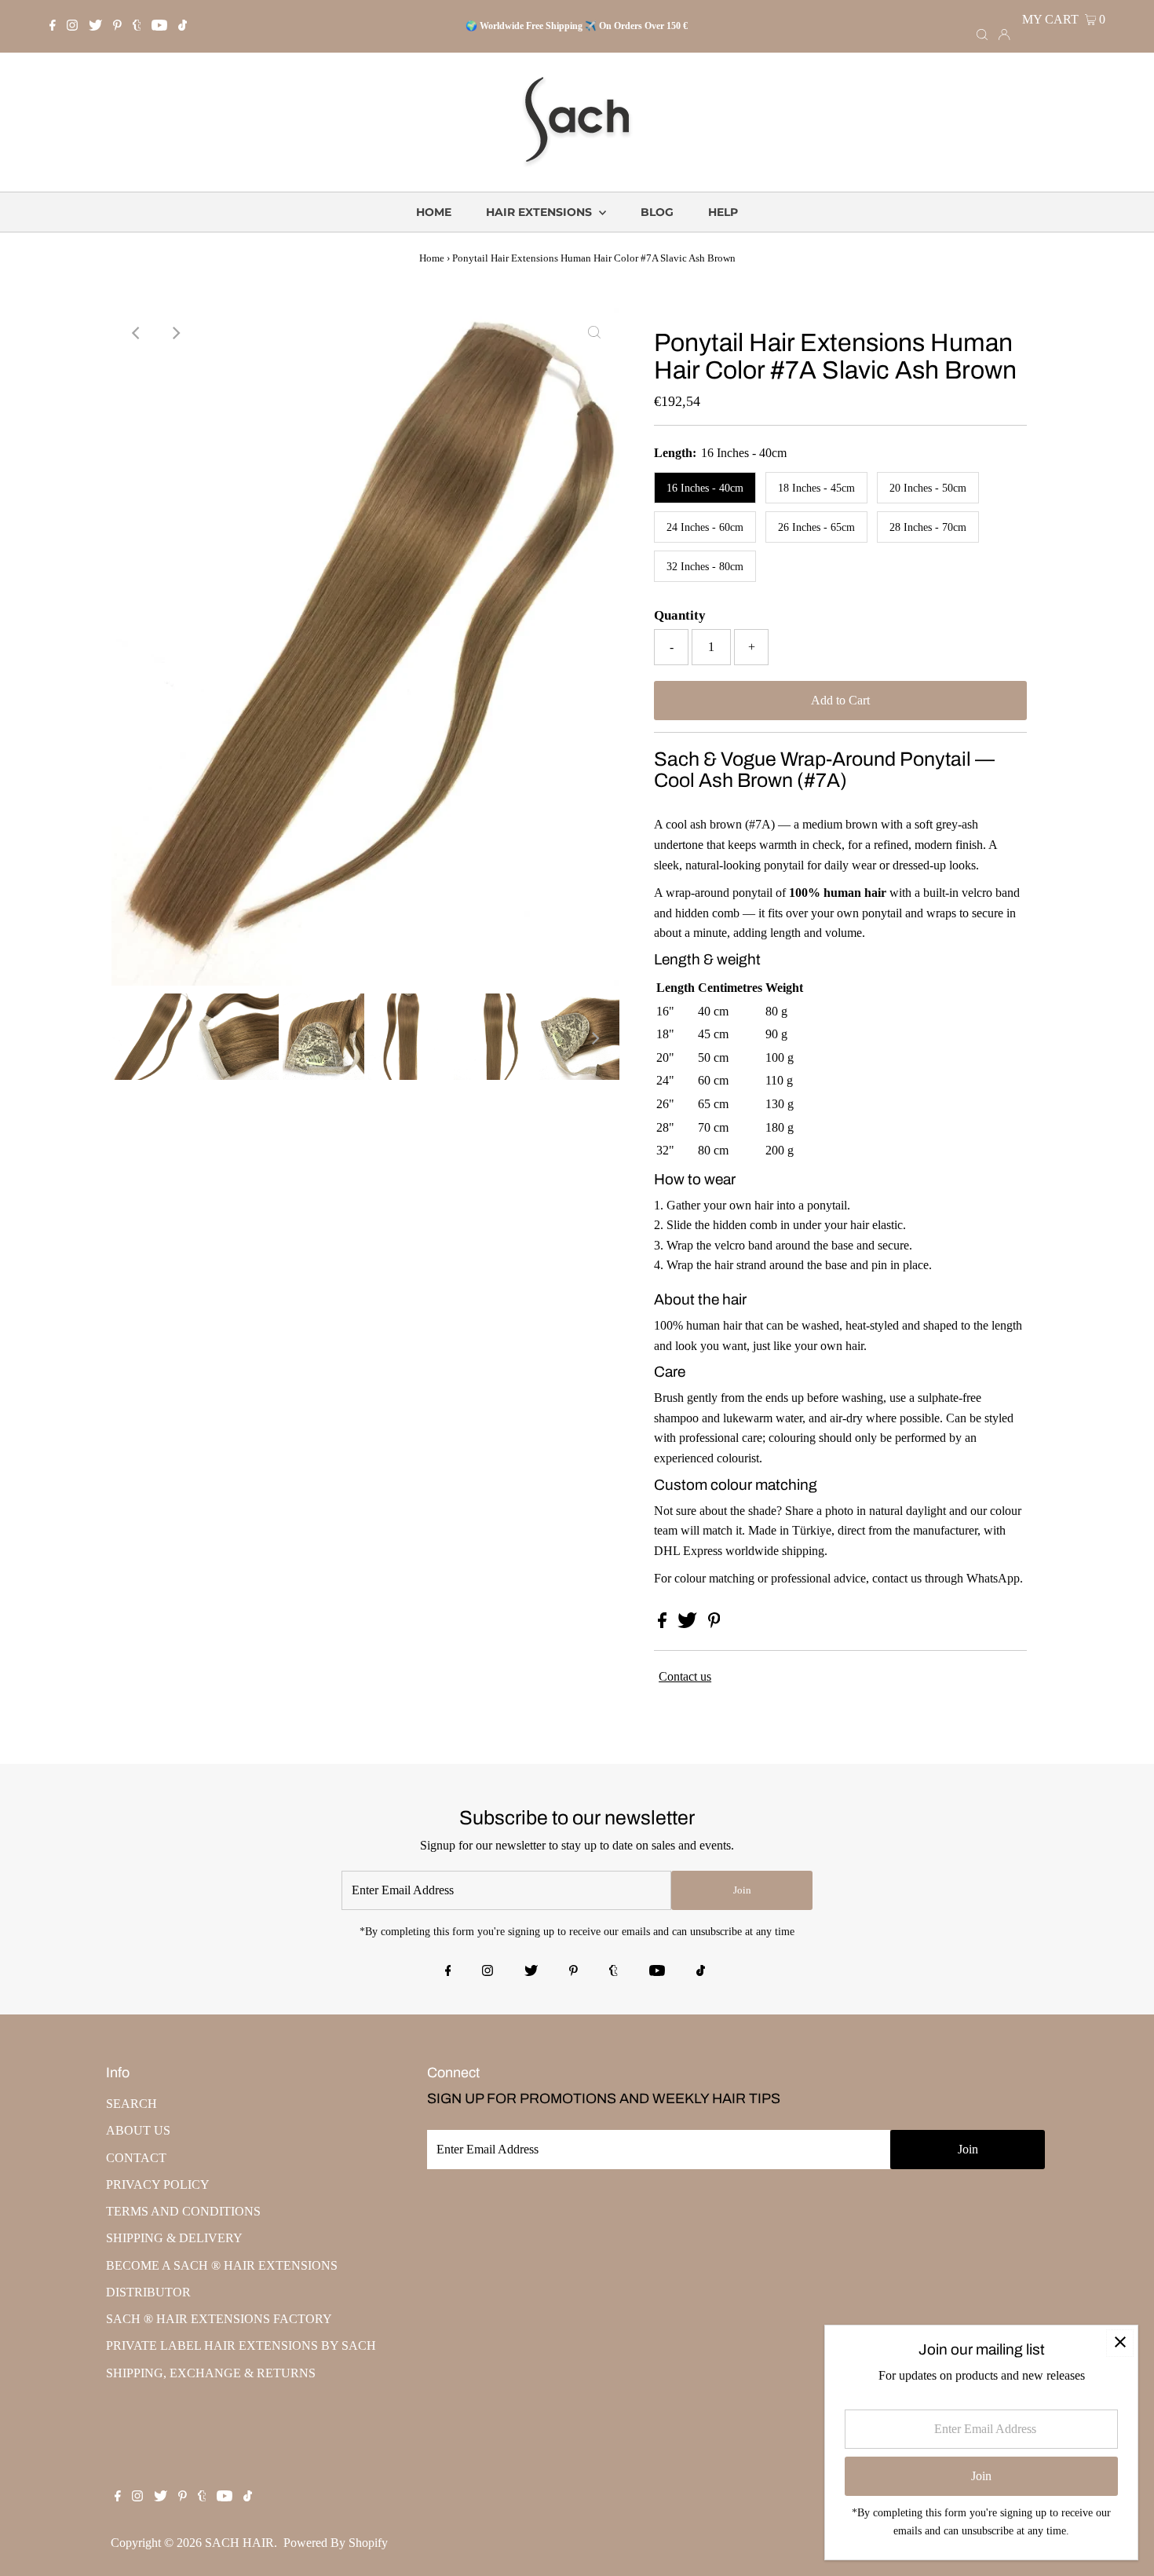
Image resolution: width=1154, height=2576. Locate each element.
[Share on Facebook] (664, 1624)
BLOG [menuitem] (657, 212)
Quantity (680, 615)
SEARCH (131, 2104)
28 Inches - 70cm (928, 527)
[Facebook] (53, 27)
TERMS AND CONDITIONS (183, 2211)
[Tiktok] (183, 27)
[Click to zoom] (594, 333)
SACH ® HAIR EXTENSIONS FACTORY (219, 2319)
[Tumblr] (137, 27)
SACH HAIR (239, 2543)
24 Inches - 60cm (705, 527)
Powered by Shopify (336, 2543)
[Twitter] (95, 27)
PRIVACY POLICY (158, 2184)
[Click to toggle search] (982, 34)
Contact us (685, 1676)
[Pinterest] (117, 27)
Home (432, 258)
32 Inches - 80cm (705, 567)
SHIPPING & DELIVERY (174, 2238)
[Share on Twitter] (689, 1624)
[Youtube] (159, 27)
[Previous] (137, 333)
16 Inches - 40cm (705, 488)
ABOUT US (138, 2130)
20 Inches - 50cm (928, 488)
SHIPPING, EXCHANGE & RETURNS (211, 2373)
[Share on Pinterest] (714, 1624)
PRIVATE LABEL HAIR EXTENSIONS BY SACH (241, 2345)
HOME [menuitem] (434, 212)
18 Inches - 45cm (816, 488)
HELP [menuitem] (723, 212)
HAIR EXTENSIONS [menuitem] (540, 212)
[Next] (175, 333)
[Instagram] (72, 27)
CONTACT (136, 2158)
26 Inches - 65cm (816, 527)
